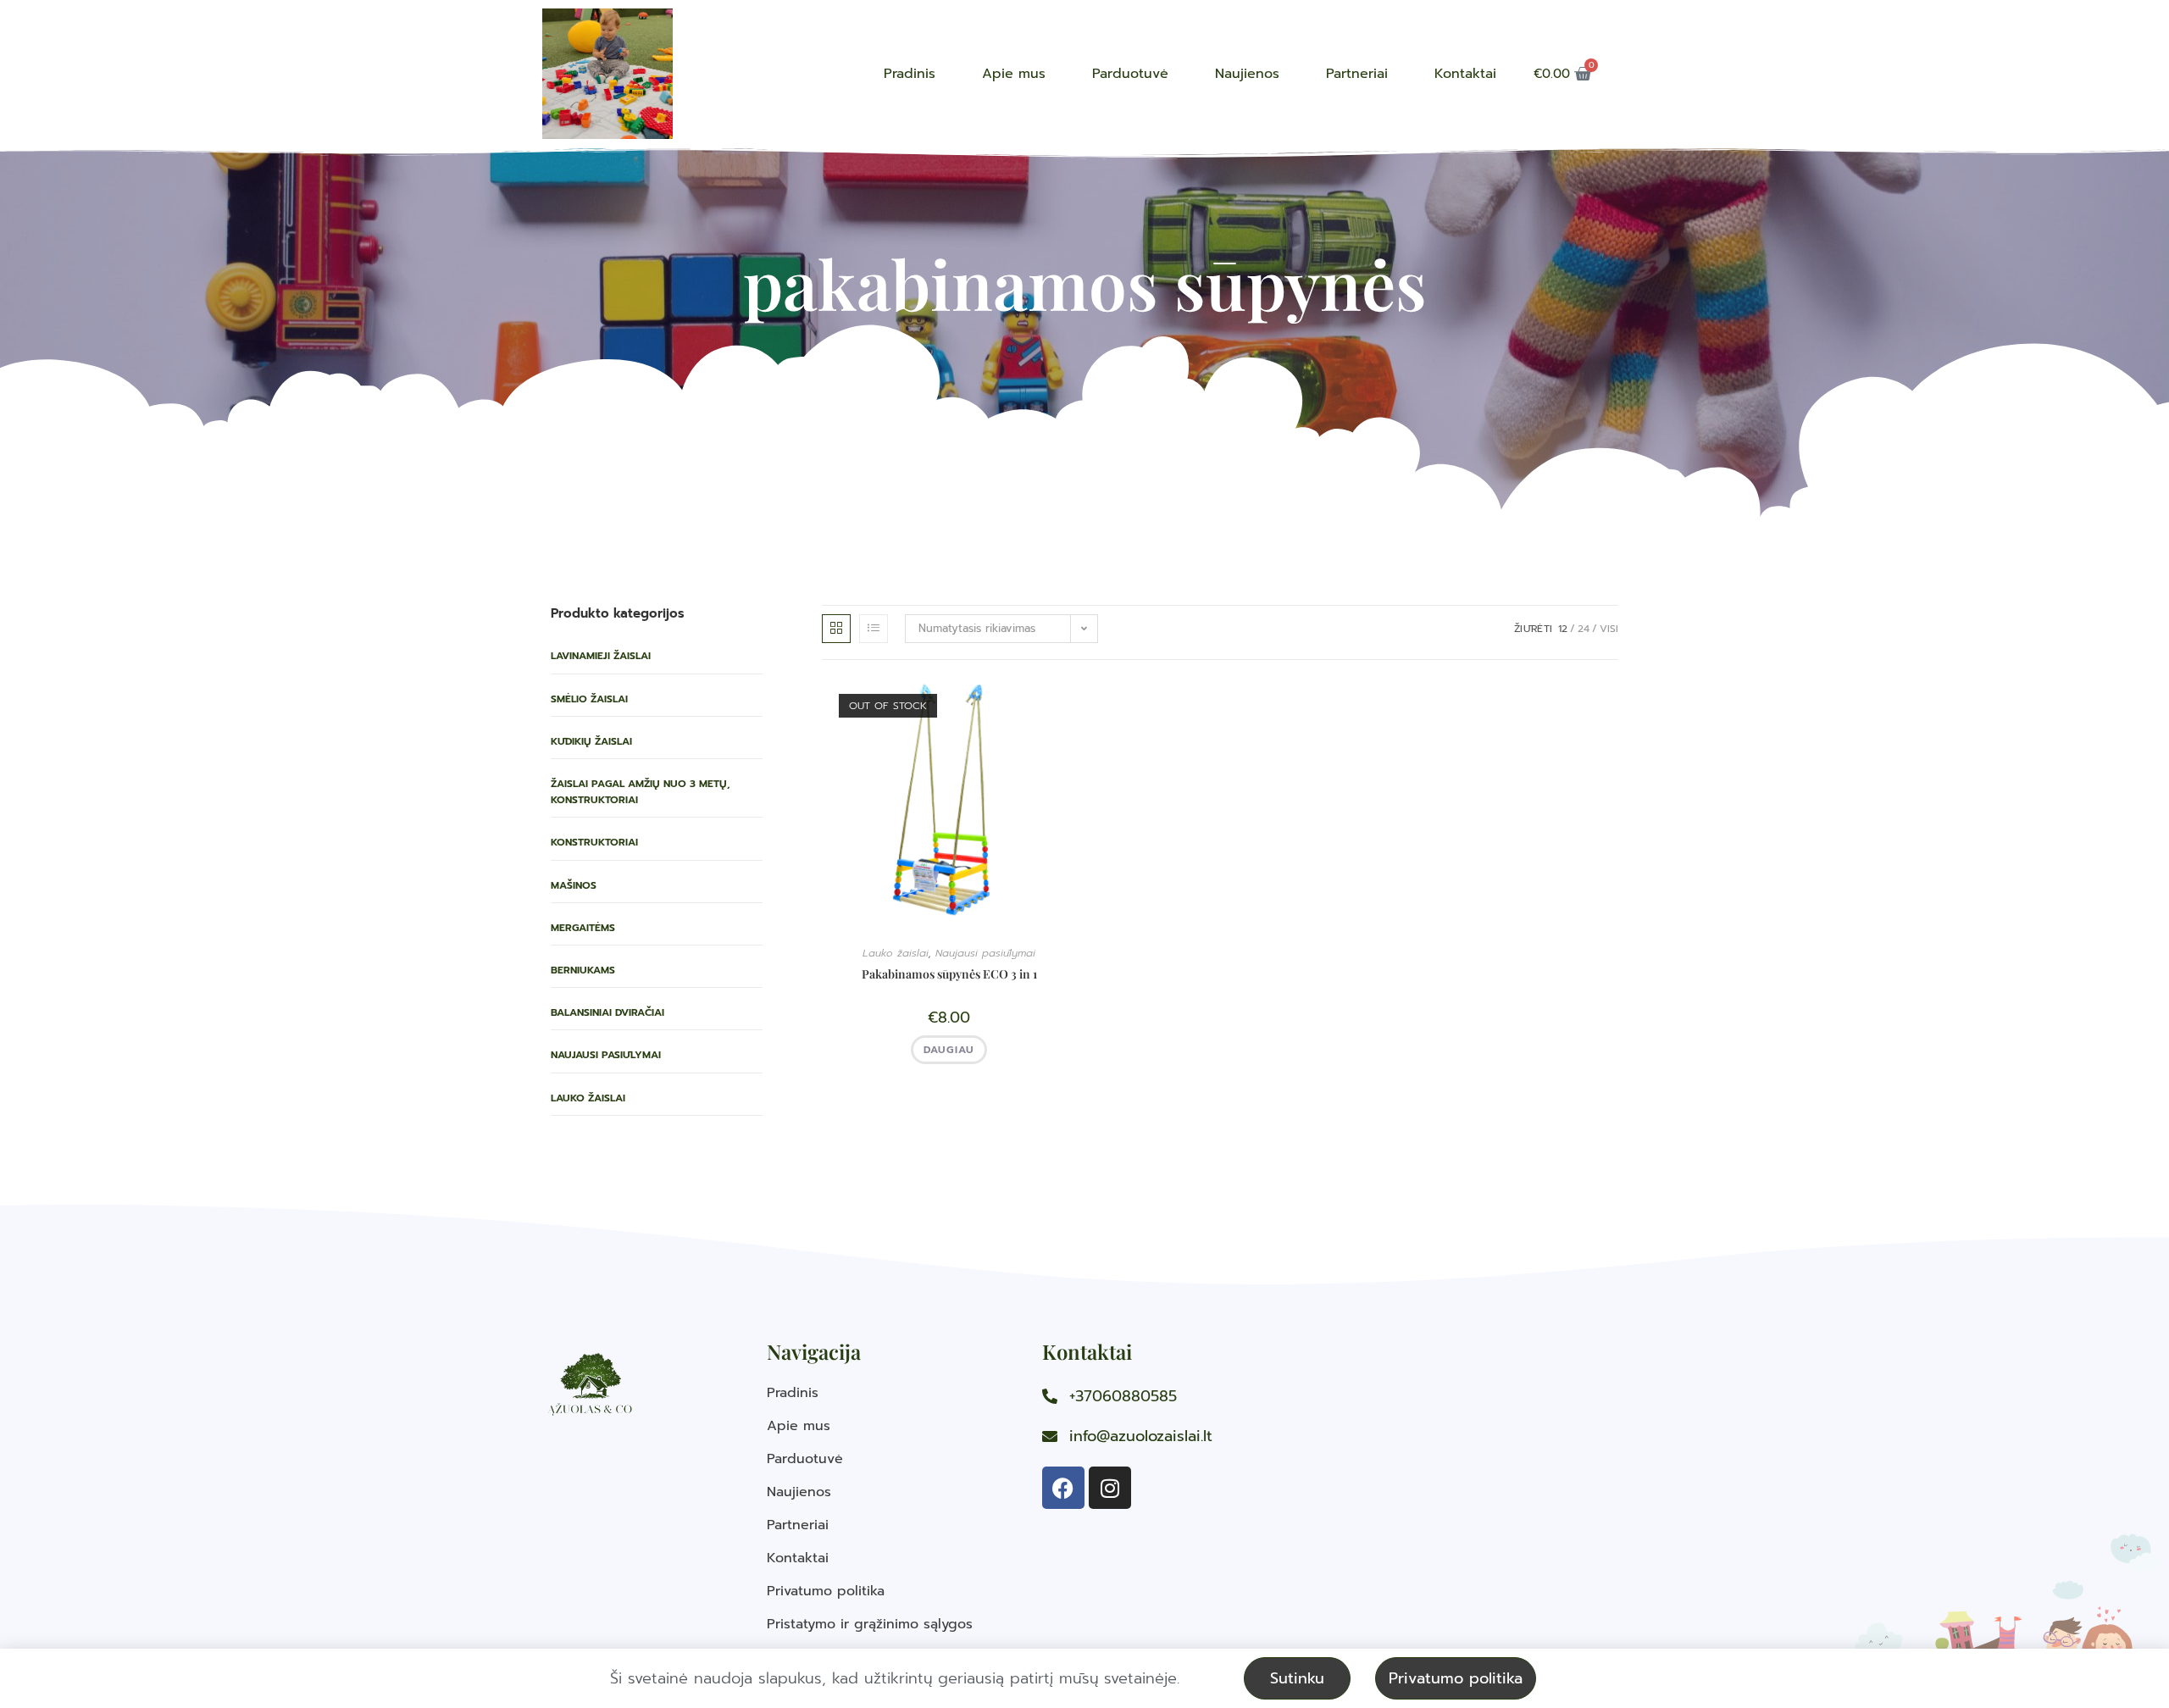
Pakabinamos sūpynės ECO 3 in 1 (949, 974)
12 (1563, 629)
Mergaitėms (583, 928)
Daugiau (949, 1050)
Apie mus (1014, 74)
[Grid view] (836, 629)
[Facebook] (1063, 1488)
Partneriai (1357, 74)
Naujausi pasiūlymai (606, 1055)
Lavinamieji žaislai (601, 656)
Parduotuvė (1130, 74)
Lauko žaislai (588, 1098)
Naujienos (1247, 74)
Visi (1609, 629)
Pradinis (910, 74)
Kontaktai (1465, 74)
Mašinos (574, 885)
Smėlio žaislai (589, 699)
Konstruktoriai (594, 842)
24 (1584, 629)
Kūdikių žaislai (591, 741)
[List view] (874, 629)
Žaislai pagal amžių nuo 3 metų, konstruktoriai (641, 792)
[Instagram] (1110, 1488)
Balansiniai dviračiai (607, 1012)
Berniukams (583, 970)
